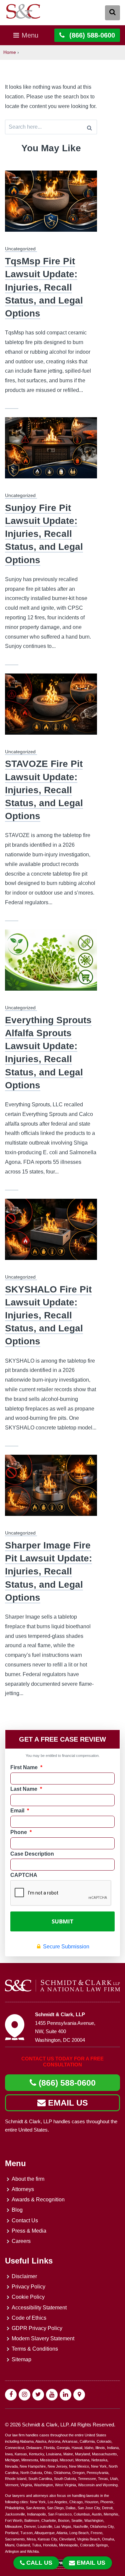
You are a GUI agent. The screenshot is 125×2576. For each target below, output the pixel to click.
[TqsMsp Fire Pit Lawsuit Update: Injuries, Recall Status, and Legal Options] (51, 205)
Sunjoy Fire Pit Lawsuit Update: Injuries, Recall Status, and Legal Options (44, 534)
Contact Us (25, 2220)
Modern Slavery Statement (43, 2338)
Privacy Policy (28, 2287)
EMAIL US (67, 2103)
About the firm (28, 2179)
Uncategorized (20, 249)
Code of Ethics (29, 2318)
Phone (21, 1832)
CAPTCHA (24, 1875)
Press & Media (29, 2231)
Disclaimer (24, 2276)
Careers (21, 2241)
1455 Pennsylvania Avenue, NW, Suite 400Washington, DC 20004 (65, 2031)
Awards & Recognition (38, 2200)
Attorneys (23, 2189)
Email (20, 1811)
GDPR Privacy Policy (37, 2328)
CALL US (39, 2563)
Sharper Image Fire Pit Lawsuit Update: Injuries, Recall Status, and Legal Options (48, 1571)
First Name (26, 1767)
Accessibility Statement (39, 2308)
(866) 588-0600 (66, 2083)
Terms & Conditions (35, 2349)
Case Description (32, 1854)
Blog (17, 2210)
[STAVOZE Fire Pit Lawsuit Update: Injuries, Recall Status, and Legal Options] (51, 708)
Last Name (26, 1789)
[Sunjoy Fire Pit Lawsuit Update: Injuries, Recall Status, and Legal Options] (51, 452)
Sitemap (21, 2359)
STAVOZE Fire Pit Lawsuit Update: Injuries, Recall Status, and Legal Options (44, 790)
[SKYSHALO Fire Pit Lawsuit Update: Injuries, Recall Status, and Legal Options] (51, 1233)
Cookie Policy (28, 2297)
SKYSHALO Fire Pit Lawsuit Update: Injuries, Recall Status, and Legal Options (48, 1315)
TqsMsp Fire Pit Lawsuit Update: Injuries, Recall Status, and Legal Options (44, 287)
